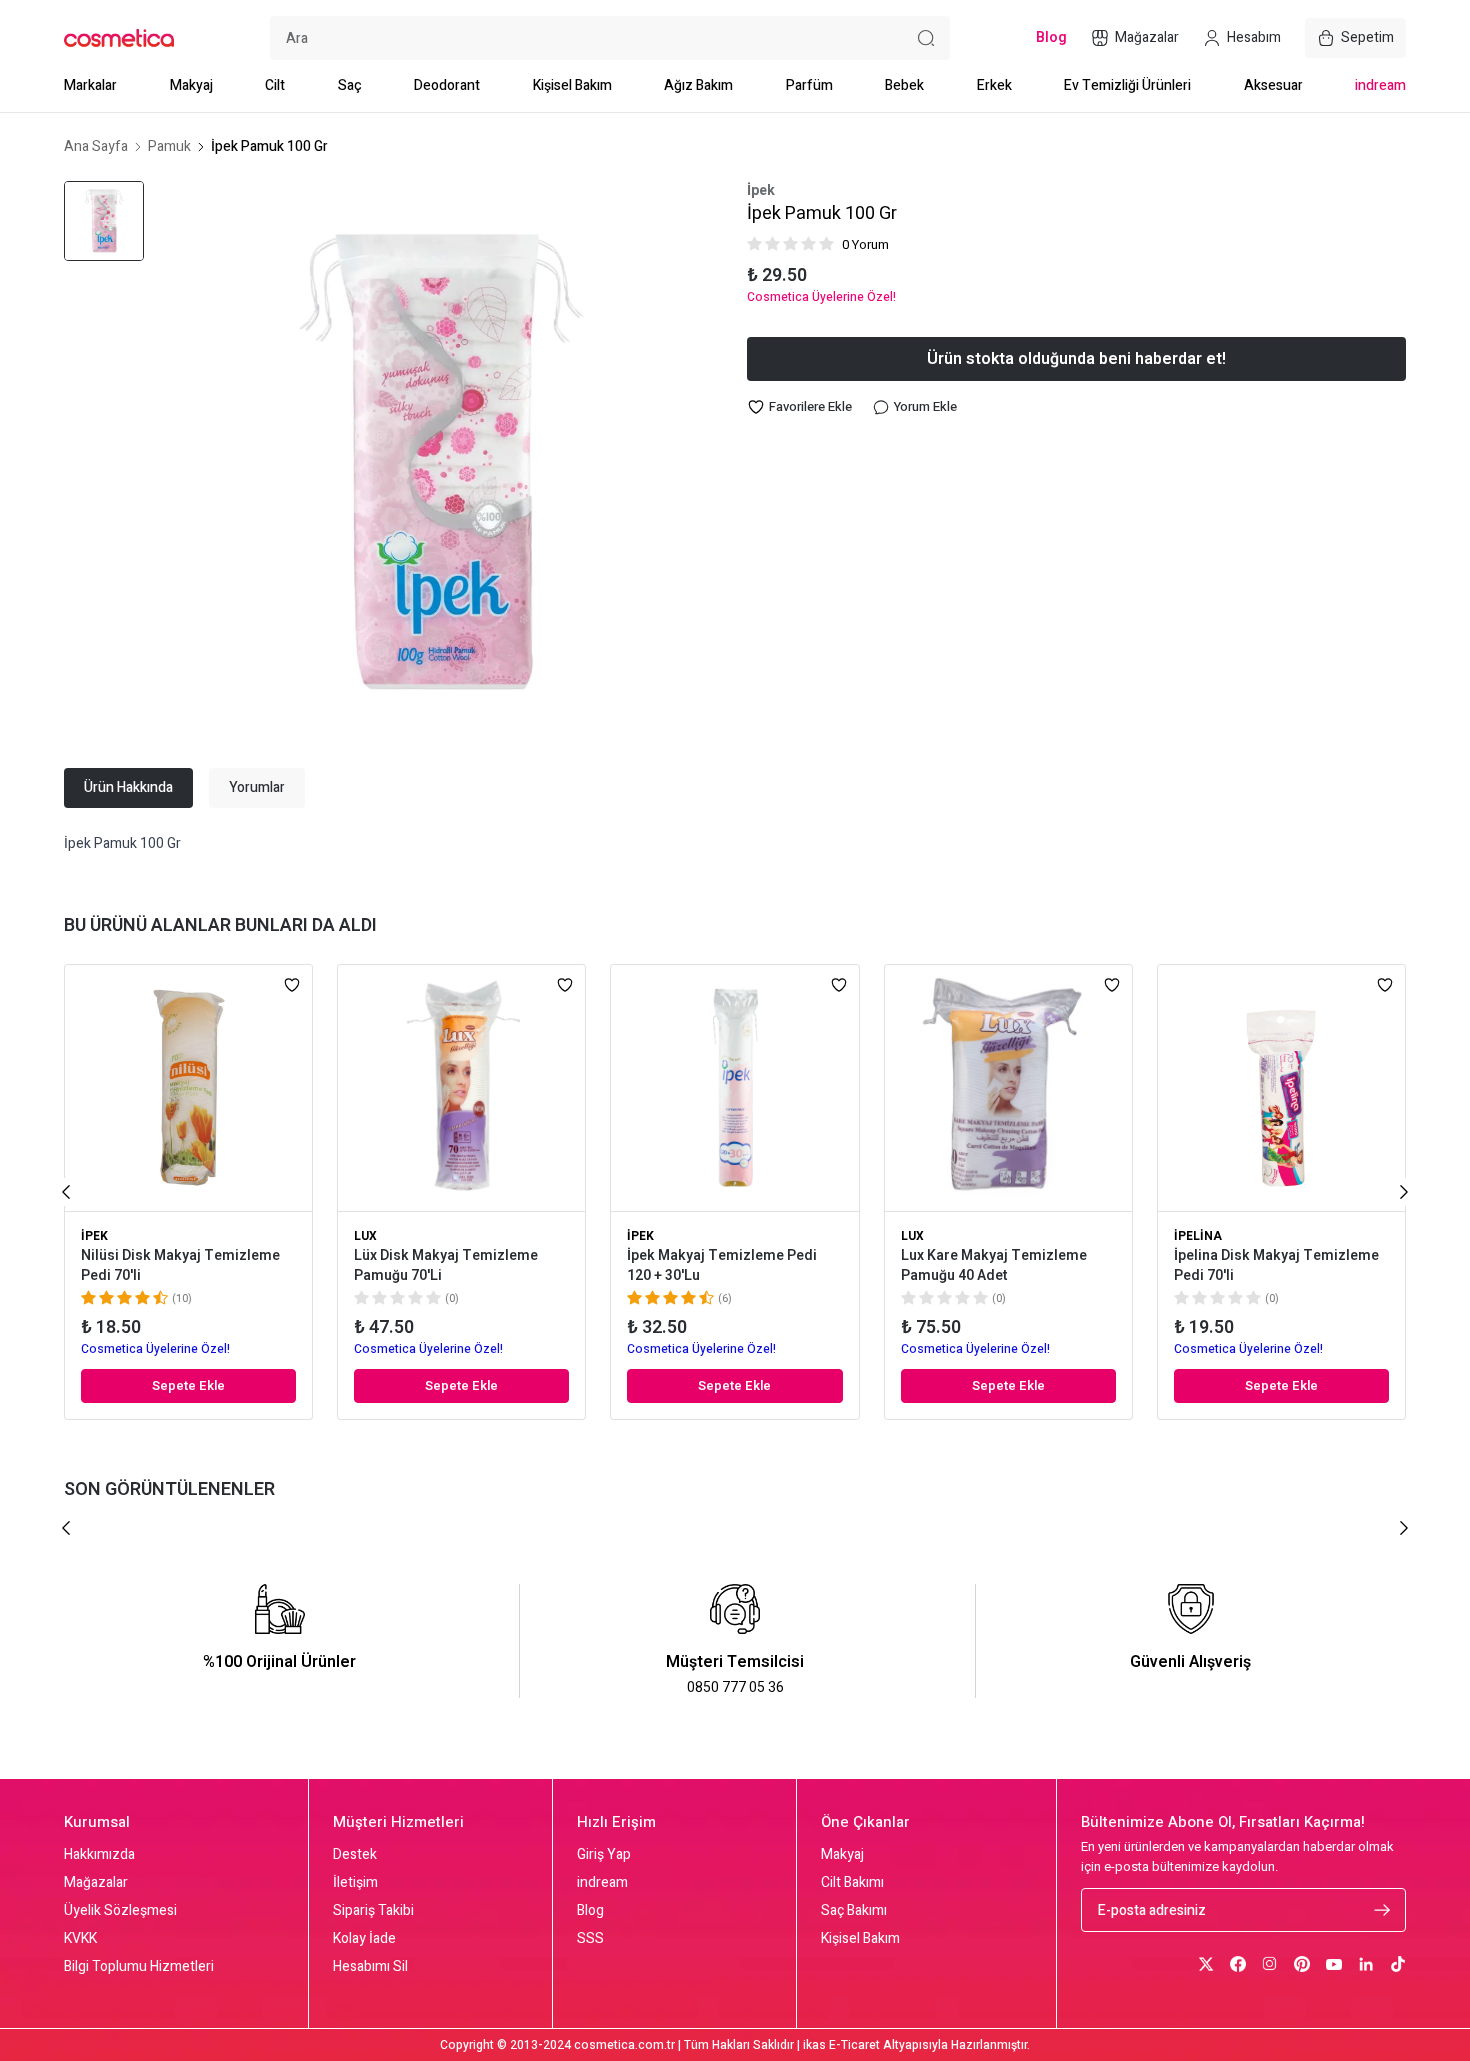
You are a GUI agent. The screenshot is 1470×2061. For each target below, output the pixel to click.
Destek (355, 1855)
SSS (590, 1939)
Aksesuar (1273, 85)
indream (1380, 85)
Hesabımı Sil (370, 1967)
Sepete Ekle (188, 1385)
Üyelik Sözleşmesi (120, 1911)
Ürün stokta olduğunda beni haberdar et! (1076, 359)
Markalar (90, 85)
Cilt (275, 85)
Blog (590, 1911)
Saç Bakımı (854, 1911)
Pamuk (169, 147)
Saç (350, 85)
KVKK (80, 1939)
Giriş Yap (604, 1855)
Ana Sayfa (96, 147)
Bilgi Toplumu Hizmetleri (139, 1967)
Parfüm (809, 85)
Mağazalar (96, 1883)
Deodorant (447, 85)
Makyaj (191, 85)
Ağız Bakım (698, 85)
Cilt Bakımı (852, 1883)
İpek (761, 191)
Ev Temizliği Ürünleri (1127, 85)
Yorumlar (257, 787)
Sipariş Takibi (373, 1911)
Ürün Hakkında (128, 787)
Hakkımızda (99, 1855)
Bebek (904, 85)
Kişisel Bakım (572, 85)
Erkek (994, 85)
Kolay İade (364, 1939)
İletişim (355, 1883)
